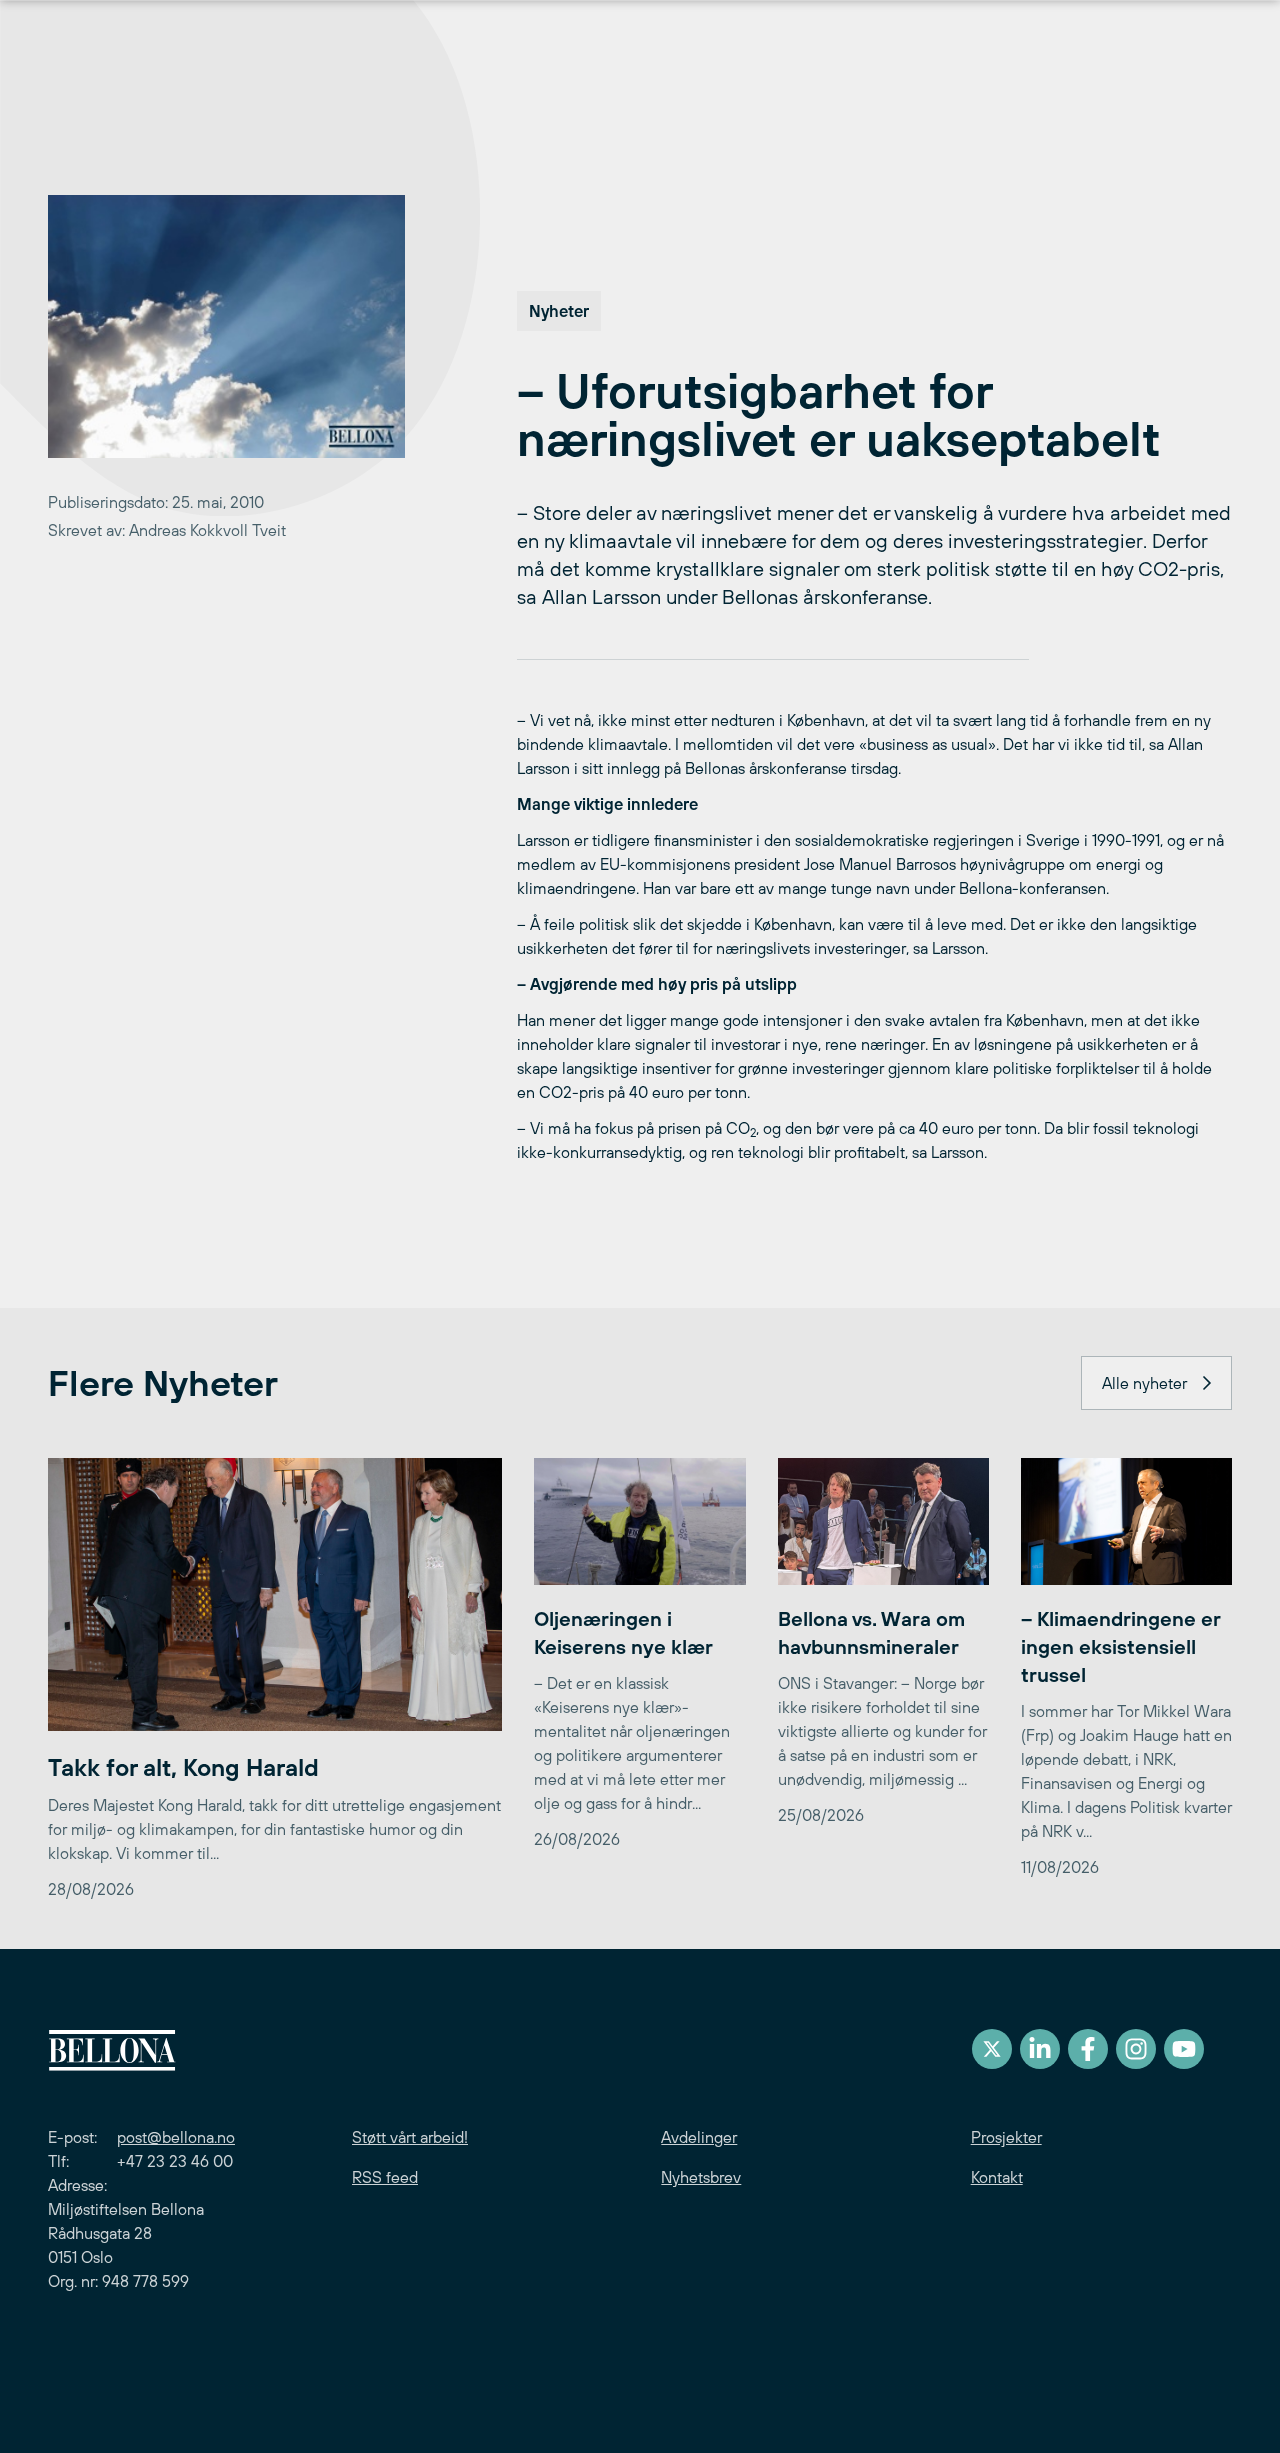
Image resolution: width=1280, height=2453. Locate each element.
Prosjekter (1006, 2137)
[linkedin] (1040, 2049)
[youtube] (1184, 2049)
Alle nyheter (1144, 1383)
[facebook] (1088, 2049)
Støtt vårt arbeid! (410, 2137)
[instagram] (1136, 2049)
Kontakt (997, 2177)
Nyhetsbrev (701, 2177)
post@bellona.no (176, 2137)
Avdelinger (699, 2137)
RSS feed (385, 2177)
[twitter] (992, 2049)
